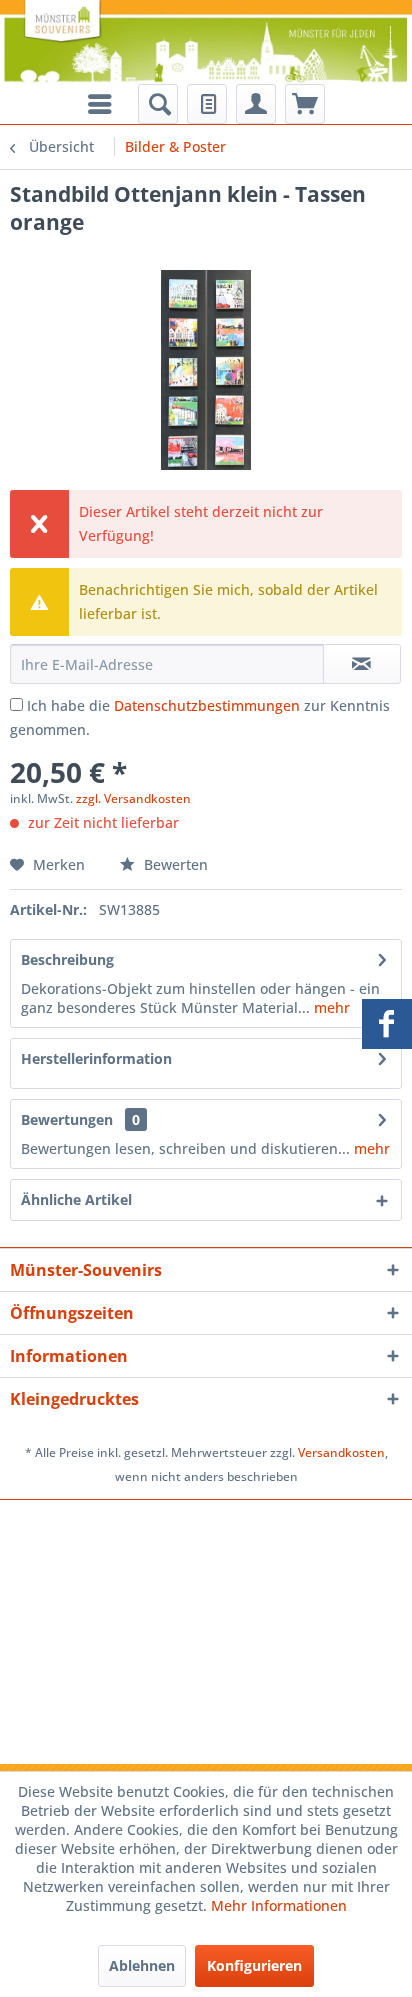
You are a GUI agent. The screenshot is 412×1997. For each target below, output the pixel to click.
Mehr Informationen (279, 1905)
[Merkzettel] (207, 104)
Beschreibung (67, 959)
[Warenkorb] (305, 104)
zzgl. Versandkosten (133, 798)
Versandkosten (341, 1452)
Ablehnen (142, 1965)
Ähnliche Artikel (76, 1199)
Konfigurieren (254, 1965)
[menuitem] (158, 104)
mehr (330, 1007)
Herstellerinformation (96, 1058)
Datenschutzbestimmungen (207, 705)
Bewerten (174, 864)
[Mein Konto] (256, 104)
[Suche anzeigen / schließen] (158, 104)
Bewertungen (67, 1119)
